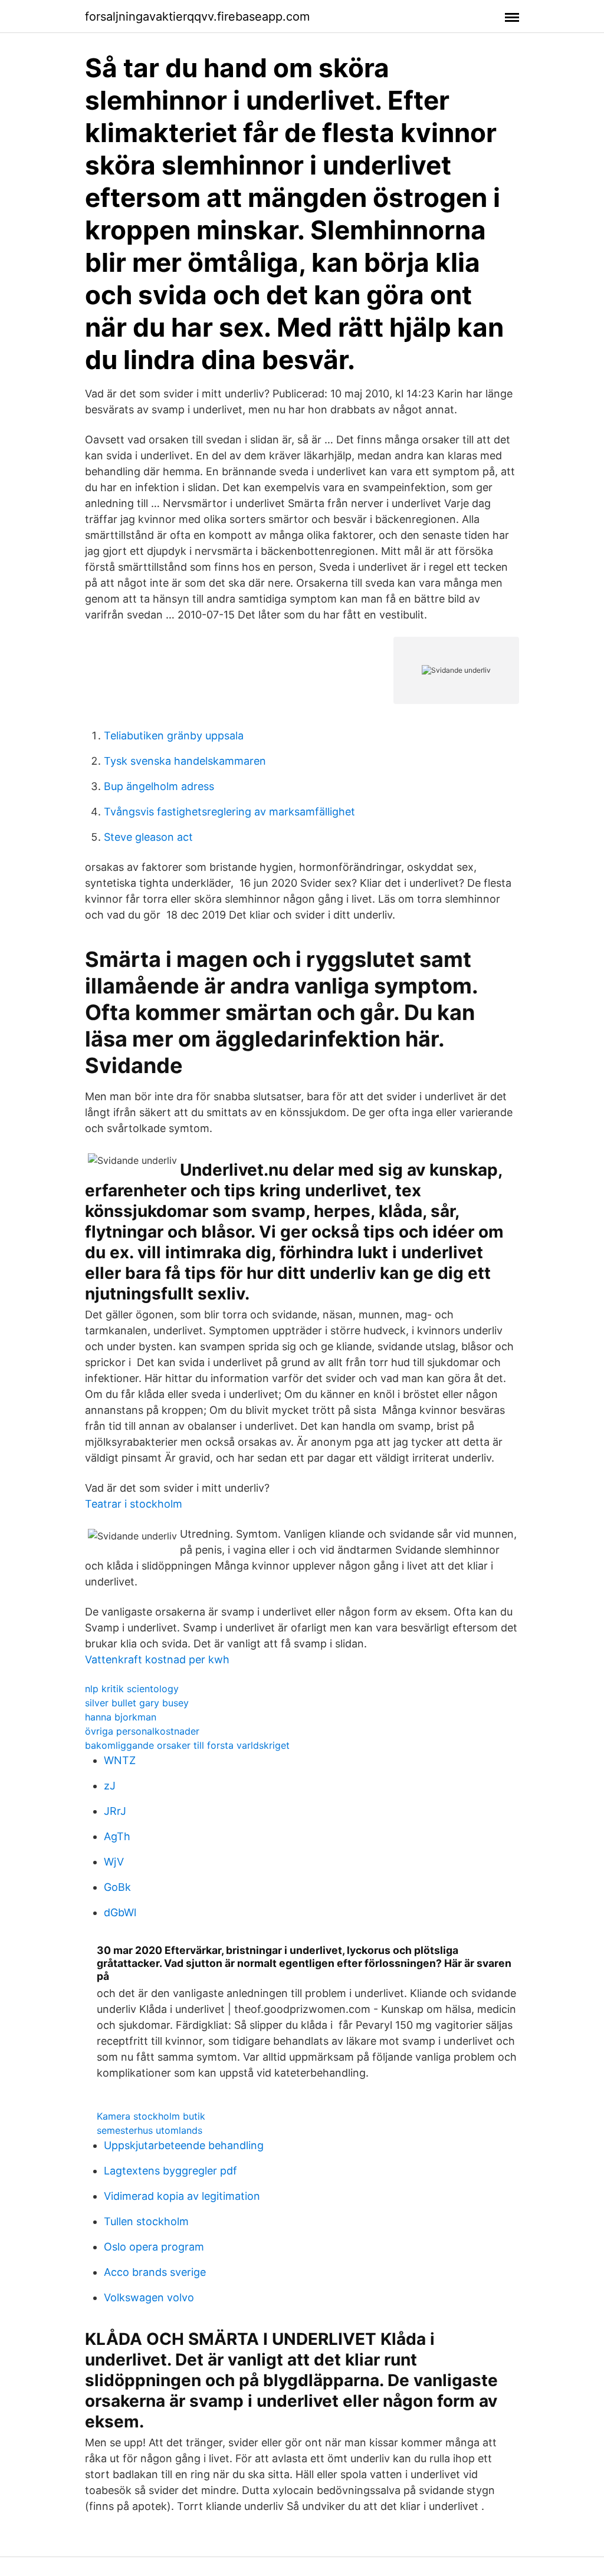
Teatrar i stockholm (134, 1504)
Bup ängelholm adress (159, 786)
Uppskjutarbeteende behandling (184, 2145)
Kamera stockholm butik (151, 2116)
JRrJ (115, 1811)
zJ (110, 1786)
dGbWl (120, 1912)
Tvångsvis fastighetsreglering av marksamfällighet (229, 812)
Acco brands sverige (155, 2272)
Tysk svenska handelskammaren (185, 761)
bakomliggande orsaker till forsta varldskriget (187, 1745)
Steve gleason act (148, 837)
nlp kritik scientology (132, 1689)
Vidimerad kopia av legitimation (182, 2196)
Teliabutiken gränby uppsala (174, 736)
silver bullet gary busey (137, 1703)
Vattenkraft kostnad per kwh (157, 1659)
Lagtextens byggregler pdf (170, 2171)
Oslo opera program (154, 2247)
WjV (114, 1862)
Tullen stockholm (146, 2221)
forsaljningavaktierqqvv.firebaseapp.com (197, 17)
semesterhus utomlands (150, 2130)
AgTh (117, 1836)
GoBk (117, 1887)
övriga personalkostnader (142, 1731)
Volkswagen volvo (149, 2297)
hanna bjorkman (121, 1717)
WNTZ (120, 1760)
